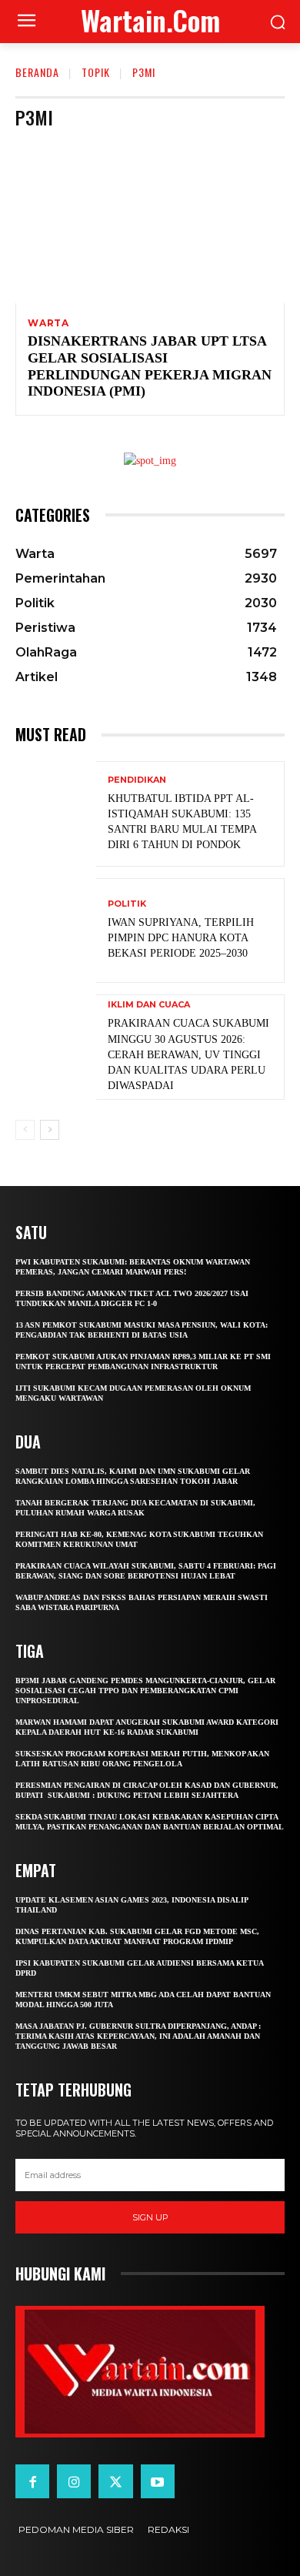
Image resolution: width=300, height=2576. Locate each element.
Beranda (37, 72)
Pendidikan (137, 780)
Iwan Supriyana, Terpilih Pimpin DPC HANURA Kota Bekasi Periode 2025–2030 (181, 938)
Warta (48, 323)
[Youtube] (158, 2481)
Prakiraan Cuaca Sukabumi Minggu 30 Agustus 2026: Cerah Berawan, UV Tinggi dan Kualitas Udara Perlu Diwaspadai (188, 1054)
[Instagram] (74, 2481)
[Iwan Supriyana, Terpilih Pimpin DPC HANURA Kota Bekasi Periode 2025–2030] (56, 931)
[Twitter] (115, 2481)
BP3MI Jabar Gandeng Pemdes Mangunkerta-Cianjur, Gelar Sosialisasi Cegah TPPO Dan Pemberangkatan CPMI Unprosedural (145, 1691)
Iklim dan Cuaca (149, 1005)
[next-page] (50, 1130)
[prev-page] (25, 1130)
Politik (127, 904)
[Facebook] (32, 2481)
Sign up (150, 2217)
